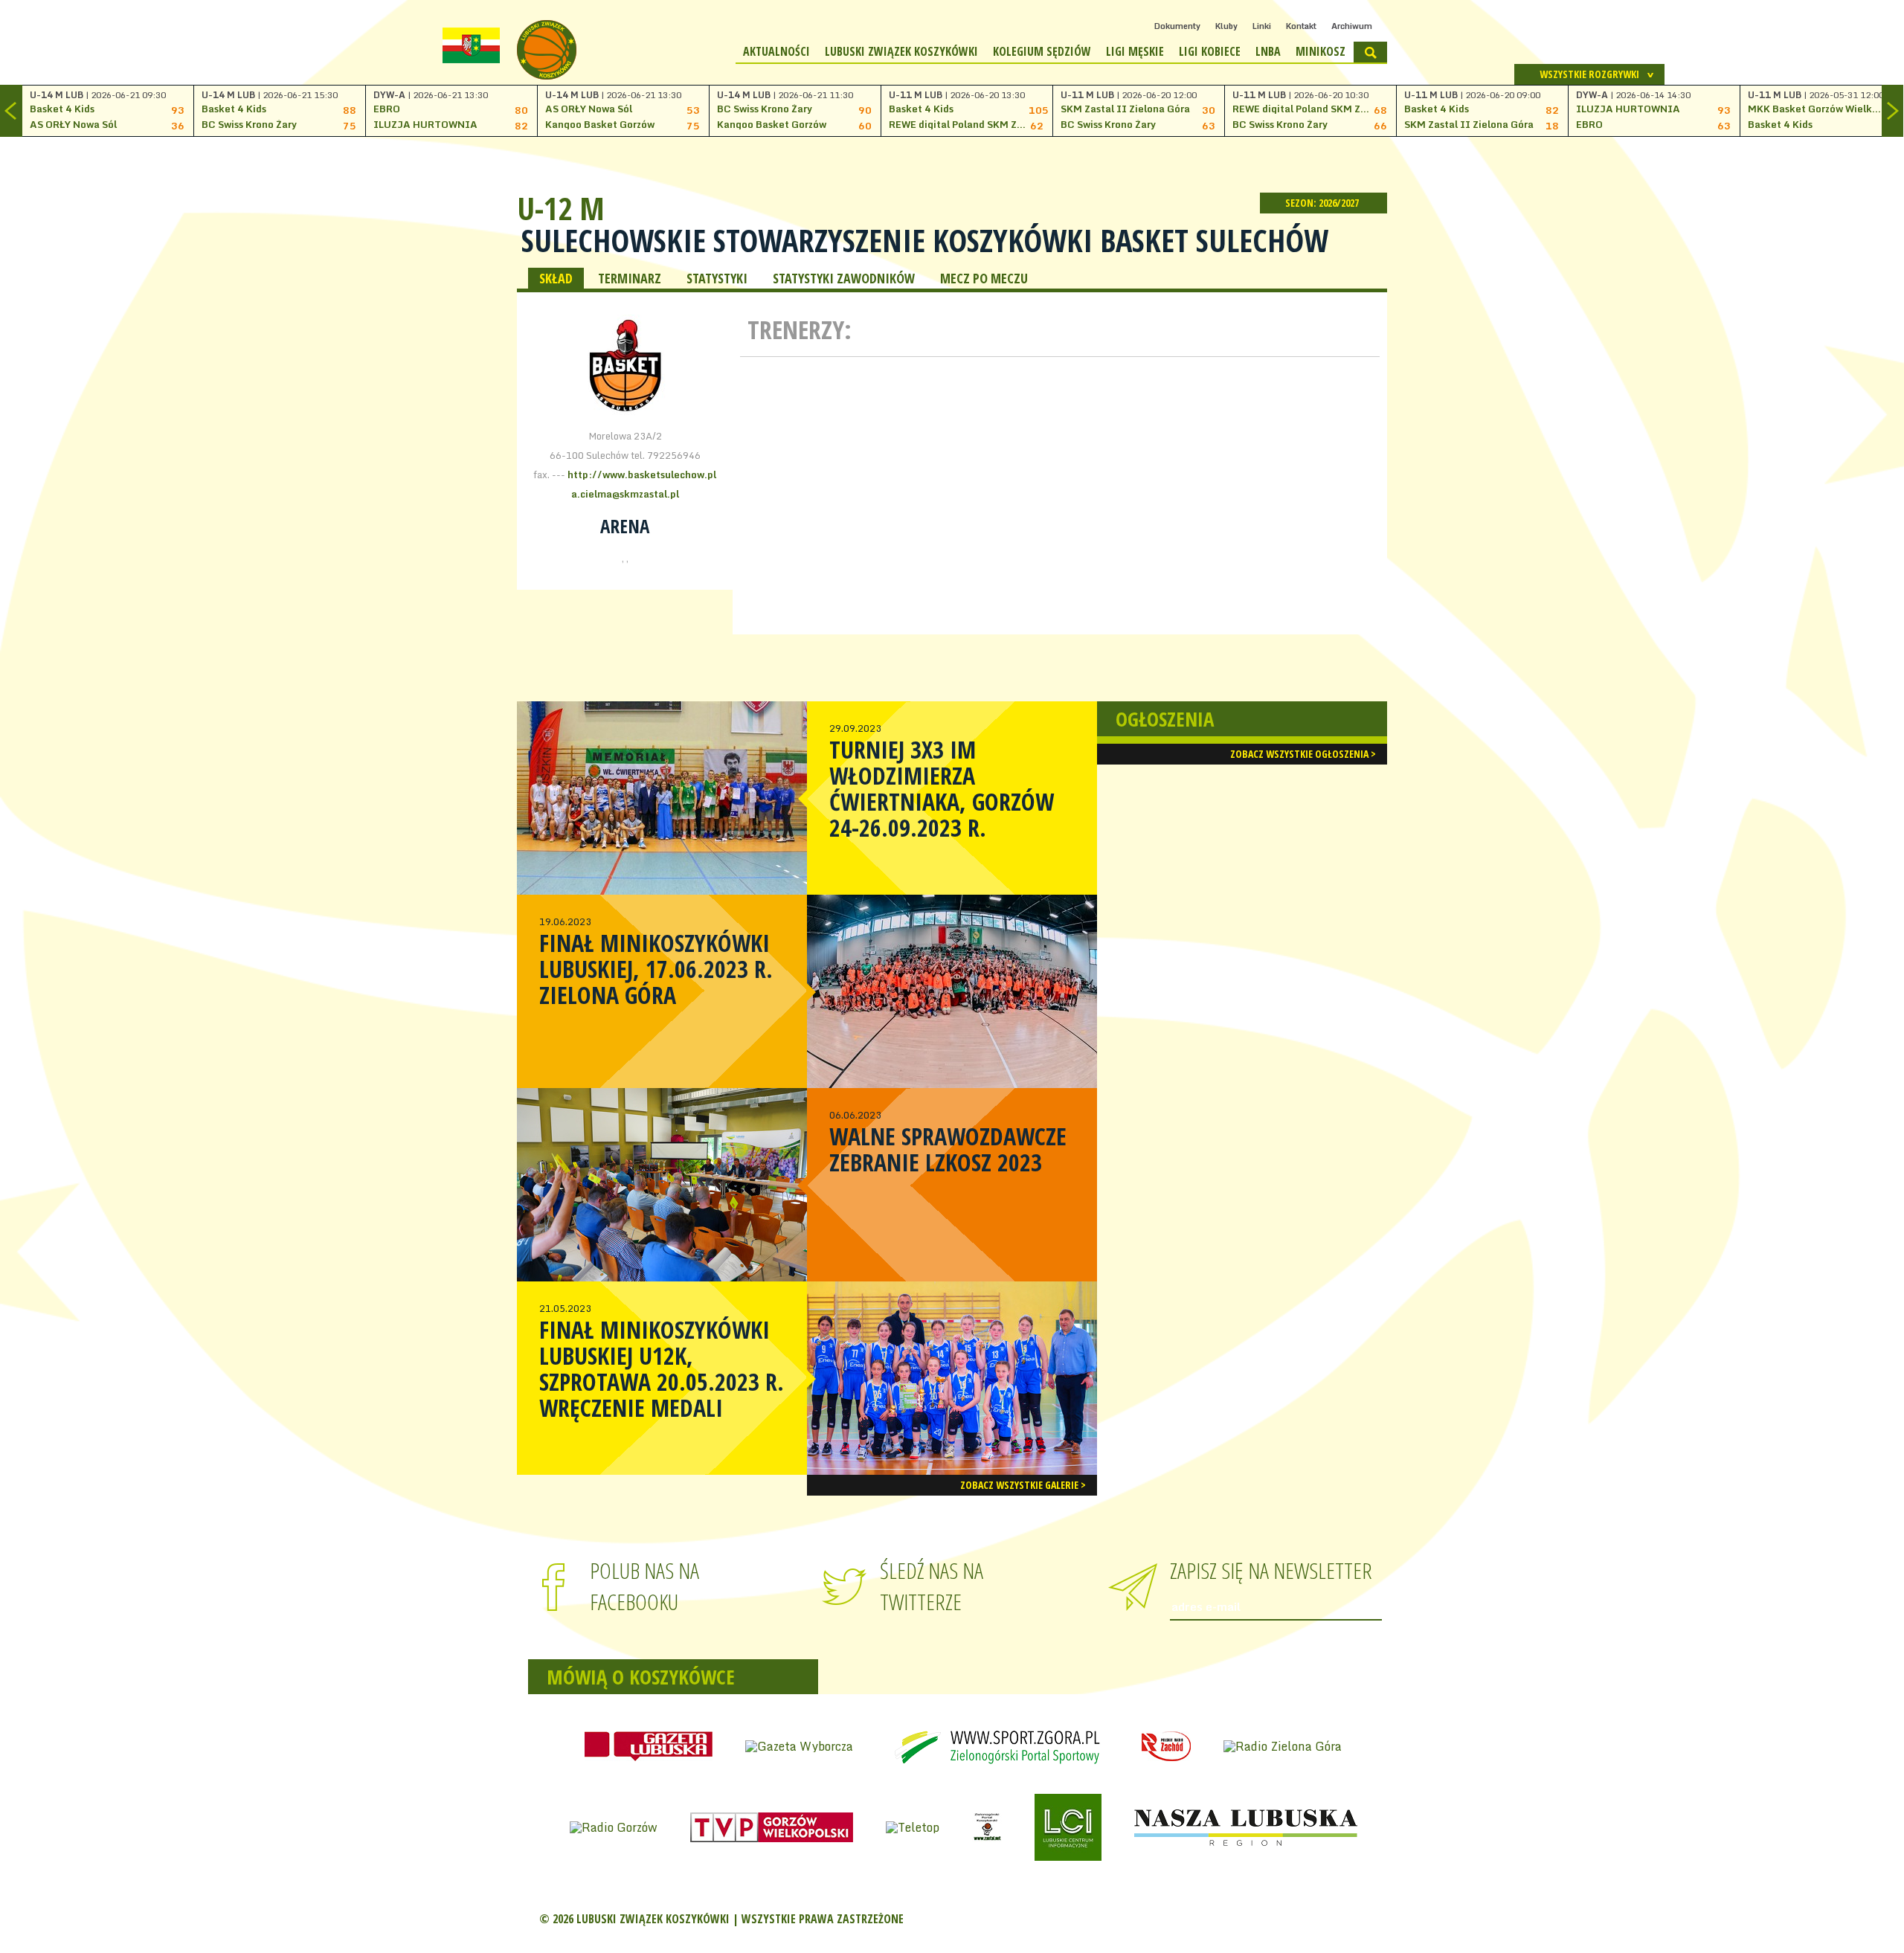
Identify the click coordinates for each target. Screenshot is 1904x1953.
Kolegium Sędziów (1042, 51)
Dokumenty (1177, 26)
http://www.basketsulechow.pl (642, 474)
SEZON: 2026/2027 (1323, 203)
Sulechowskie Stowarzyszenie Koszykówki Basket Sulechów (925, 240)
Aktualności (776, 51)
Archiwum (1352, 26)
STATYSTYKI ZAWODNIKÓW (844, 278)
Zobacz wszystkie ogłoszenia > (1303, 754)
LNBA (1268, 51)
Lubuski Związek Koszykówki (901, 51)
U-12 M (561, 208)
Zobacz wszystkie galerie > (1023, 1485)
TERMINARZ (630, 278)
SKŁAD (556, 278)
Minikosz (1321, 51)
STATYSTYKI (717, 278)
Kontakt (1301, 26)
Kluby (1226, 26)
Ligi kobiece (1210, 51)
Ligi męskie (1135, 51)
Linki (1262, 26)
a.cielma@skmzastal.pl (625, 494)
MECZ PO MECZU (984, 278)
